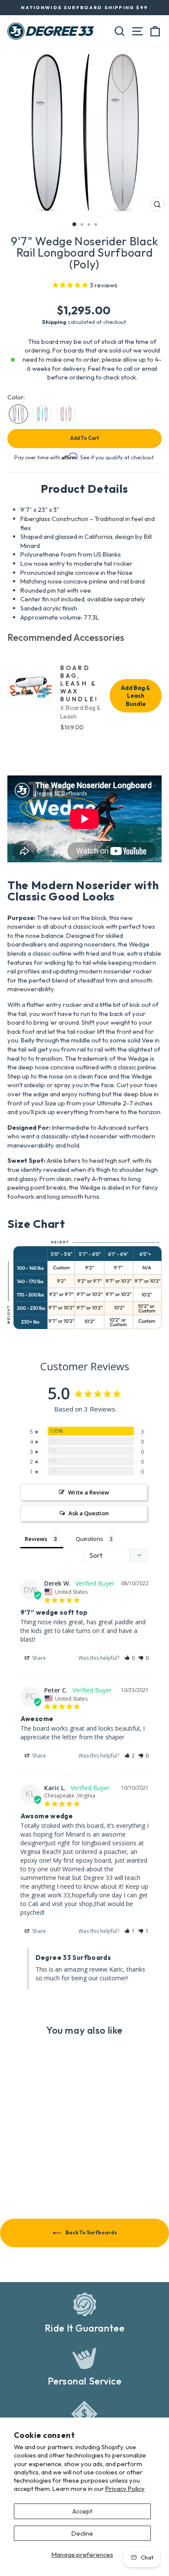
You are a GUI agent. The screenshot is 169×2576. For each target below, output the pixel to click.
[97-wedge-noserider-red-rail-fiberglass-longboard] (66, 414)
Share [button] (38, 1658)
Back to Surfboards (91, 2232)
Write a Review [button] (89, 1492)
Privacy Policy (125, 2489)
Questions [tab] (89, 1539)
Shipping (54, 322)
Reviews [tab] (36, 1539)
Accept (82, 2511)
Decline (82, 2533)
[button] (130, 1658)
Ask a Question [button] (89, 1513)
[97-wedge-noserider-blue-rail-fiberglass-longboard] (42, 414)
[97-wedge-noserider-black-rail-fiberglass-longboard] (18, 414)
